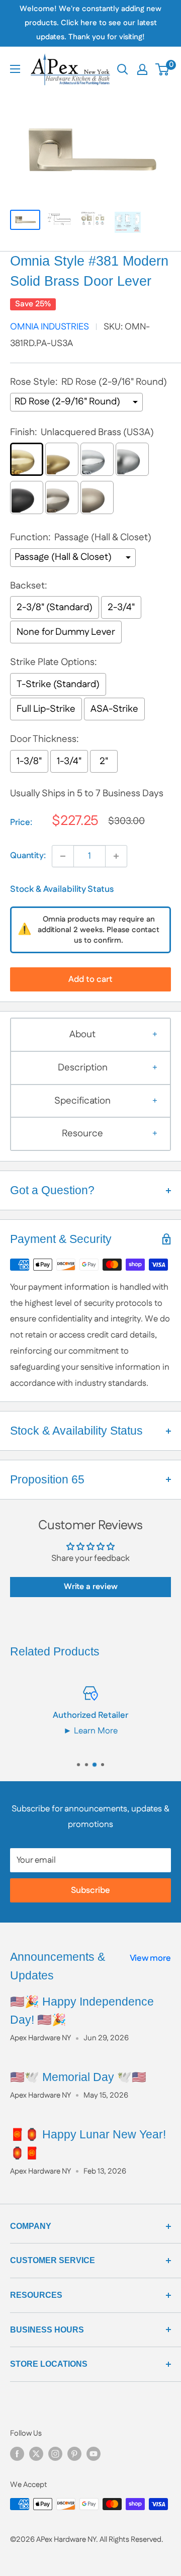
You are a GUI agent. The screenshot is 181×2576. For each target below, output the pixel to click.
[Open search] (123, 69)
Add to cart (90, 979)
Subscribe (90, 1890)
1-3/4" (69, 761)
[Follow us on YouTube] (94, 2454)
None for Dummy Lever (66, 632)
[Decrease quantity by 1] (63, 856)
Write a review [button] (91, 1587)
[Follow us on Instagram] (55, 2454)
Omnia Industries (50, 327)
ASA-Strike (114, 709)
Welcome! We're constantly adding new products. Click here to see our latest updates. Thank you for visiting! (90, 23)
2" (104, 761)
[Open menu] (15, 69)
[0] (163, 69)
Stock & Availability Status (62, 889)
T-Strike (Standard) (58, 684)
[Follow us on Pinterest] (74, 2454)
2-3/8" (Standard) (55, 607)
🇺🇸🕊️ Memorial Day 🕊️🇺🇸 (78, 2077)
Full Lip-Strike (46, 709)
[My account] (142, 69)
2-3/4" (121, 607)
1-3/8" (29, 761)
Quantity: (28, 856)
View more (150, 1958)
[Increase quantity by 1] (116, 856)
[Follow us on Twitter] (36, 2454)
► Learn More (90, 1731)
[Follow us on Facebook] (17, 2454)
